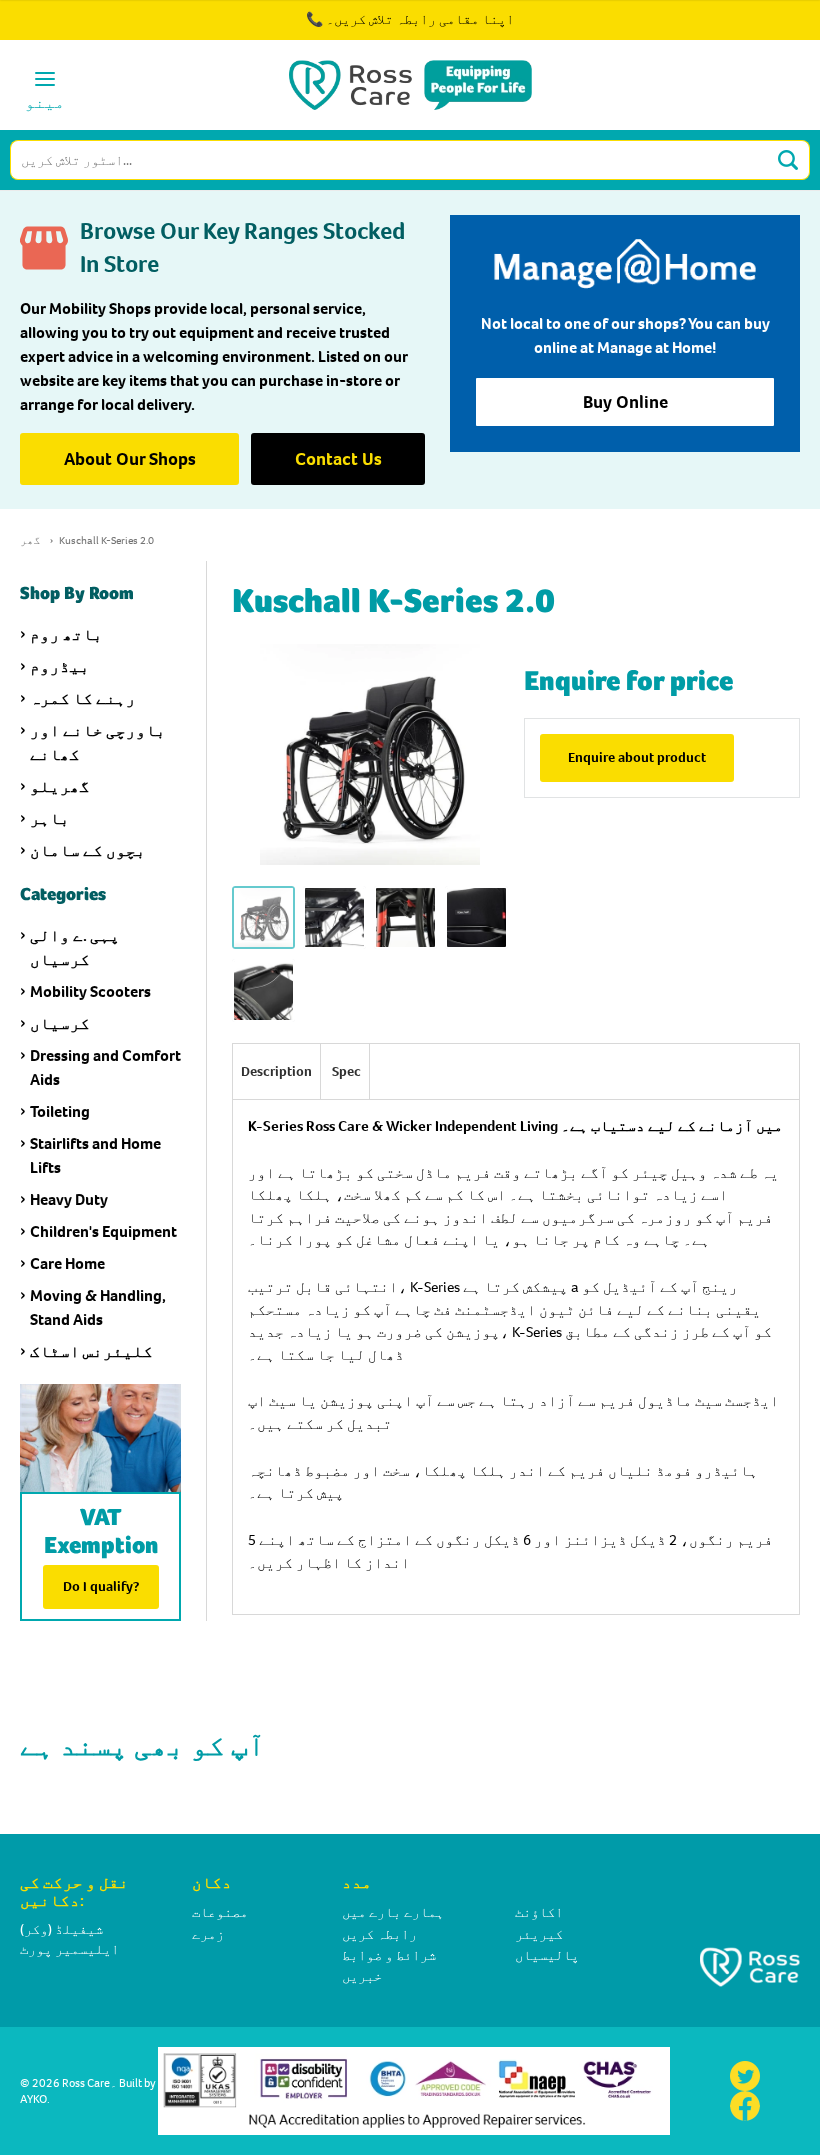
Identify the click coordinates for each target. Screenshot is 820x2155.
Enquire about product (637, 757)
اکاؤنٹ (539, 1912)
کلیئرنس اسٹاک (91, 1351)
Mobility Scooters (90, 991)
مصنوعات (220, 1912)
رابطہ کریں (379, 1934)
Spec (346, 1071)
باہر (50, 818)
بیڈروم (60, 666)
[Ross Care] (410, 85)
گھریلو (60, 786)
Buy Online (625, 402)
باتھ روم (66, 634)
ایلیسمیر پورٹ (69, 1949)
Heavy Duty (69, 1199)
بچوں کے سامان (88, 850)
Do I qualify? (101, 1586)
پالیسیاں (547, 1955)
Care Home (67, 1263)
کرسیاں (60, 1023)
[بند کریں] (748, 30)
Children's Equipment (103, 1231)
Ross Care (86, 2083)
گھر (30, 540)
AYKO (33, 2099)
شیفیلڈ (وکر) (61, 1929)
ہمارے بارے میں (393, 1912)
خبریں (362, 1976)
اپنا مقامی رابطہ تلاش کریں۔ (420, 19)
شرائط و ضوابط (389, 1955)
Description (276, 1071)
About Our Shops (130, 459)
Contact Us (338, 459)
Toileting (60, 1111)
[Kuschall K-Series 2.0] (263, 917)
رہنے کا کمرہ (83, 698)
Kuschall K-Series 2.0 (106, 540)
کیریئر (539, 1934)
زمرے (208, 1934)
